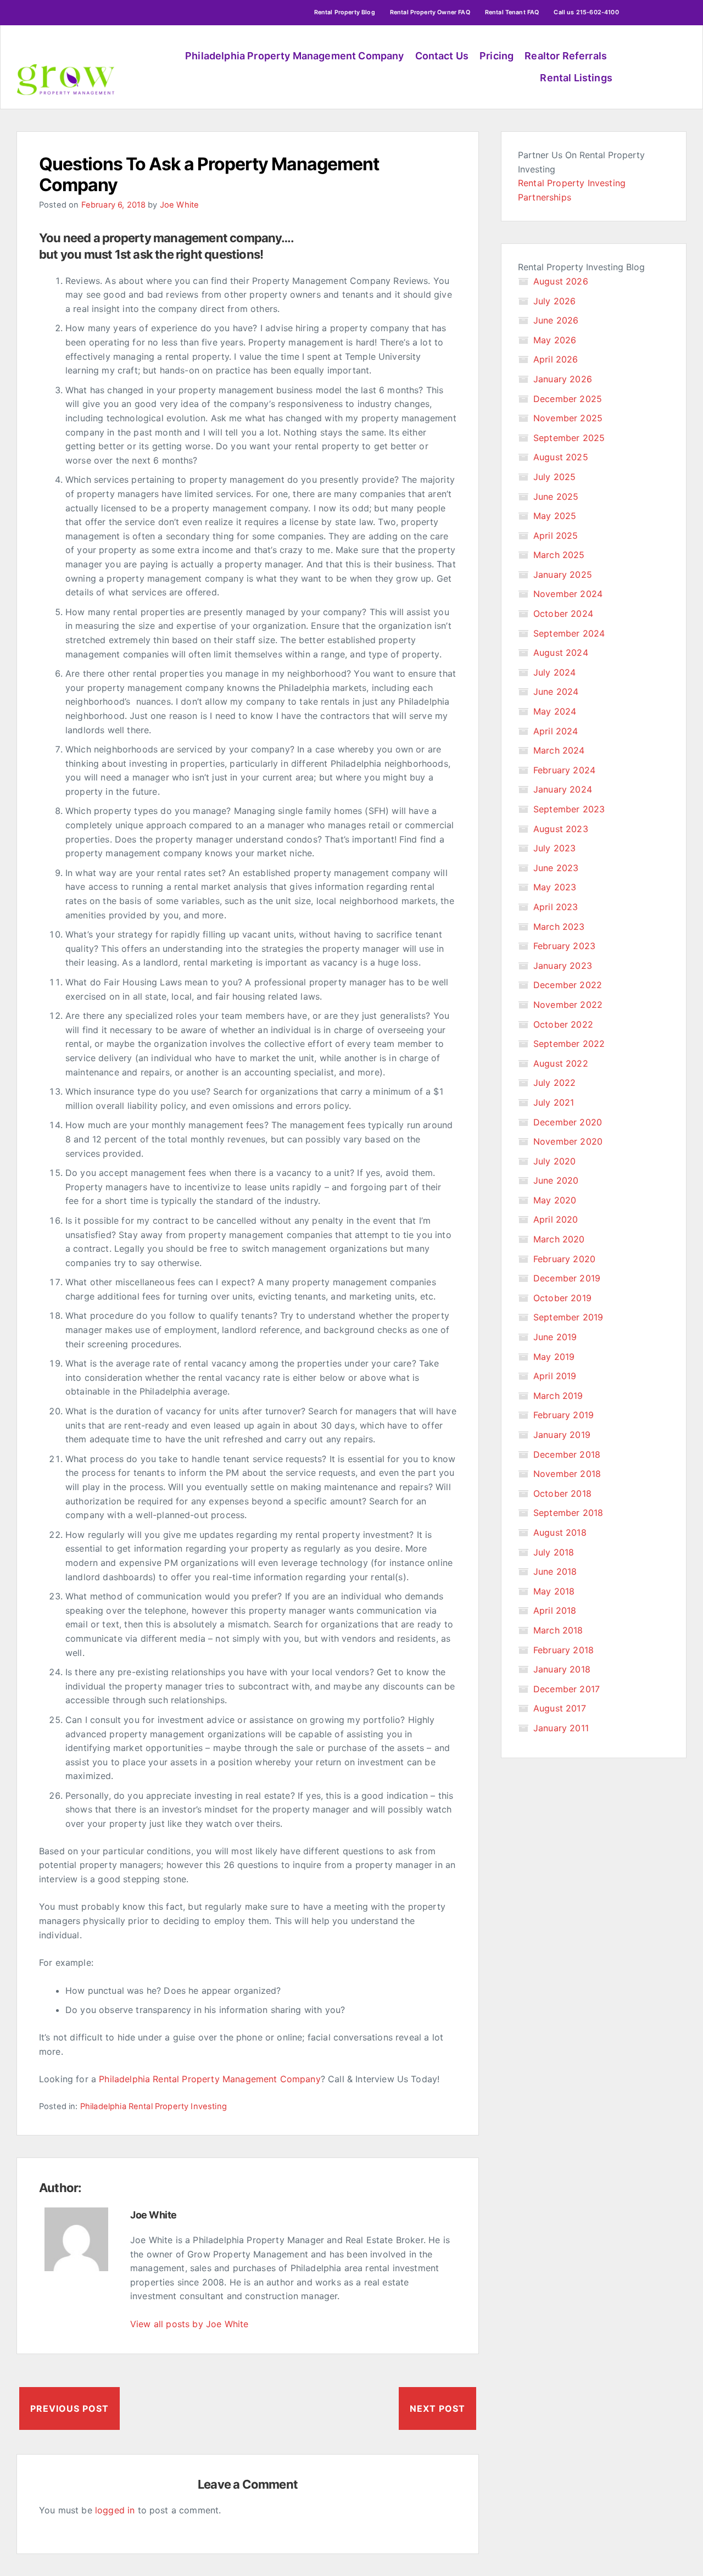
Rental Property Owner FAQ (430, 12)
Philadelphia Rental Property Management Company (210, 2079)
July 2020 (554, 1161)
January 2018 (562, 1669)
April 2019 (555, 1376)
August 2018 (560, 1532)
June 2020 (556, 1180)
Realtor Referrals (566, 56)
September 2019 (568, 1317)
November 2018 (567, 1474)
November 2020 (568, 1141)
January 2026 (563, 379)
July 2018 (554, 1552)
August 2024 (561, 653)
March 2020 (559, 1239)
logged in (115, 2510)
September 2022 (569, 1044)
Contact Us (442, 56)
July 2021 (554, 1102)
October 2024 (563, 614)
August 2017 (560, 1708)
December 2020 (568, 1122)
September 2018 (568, 1513)
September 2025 (569, 438)
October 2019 (562, 1298)
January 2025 (563, 575)
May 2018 (554, 1591)
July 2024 (554, 672)
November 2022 (568, 1005)
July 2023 (554, 848)
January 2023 (563, 966)
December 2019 (567, 1278)
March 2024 (559, 750)
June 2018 (555, 1571)
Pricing (496, 56)
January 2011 (561, 1728)
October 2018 (562, 1493)
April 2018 (555, 1610)
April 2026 (556, 359)
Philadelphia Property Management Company (294, 56)
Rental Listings (576, 78)
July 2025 (554, 477)
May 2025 (555, 516)
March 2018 (558, 1630)
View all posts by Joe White (189, 2324)
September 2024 (569, 633)
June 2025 (556, 497)
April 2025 (556, 536)
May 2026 (555, 340)
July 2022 (554, 1083)
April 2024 (556, 731)
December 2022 (568, 985)
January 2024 (563, 789)
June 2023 (556, 868)
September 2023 (569, 809)
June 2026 (556, 320)
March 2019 (558, 1396)
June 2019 (555, 1337)
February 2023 (564, 946)
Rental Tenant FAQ (512, 12)
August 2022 (561, 1063)
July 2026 (554, 301)
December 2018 (567, 1454)
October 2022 (563, 1024)
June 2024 (556, 692)
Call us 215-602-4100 (586, 12)
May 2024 (555, 711)
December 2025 (568, 399)
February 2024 (564, 770)
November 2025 (568, 418)
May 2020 (555, 1200)
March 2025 (559, 555)
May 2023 (555, 887)
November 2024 (568, 594)
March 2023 (559, 927)
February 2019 (563, 1415)
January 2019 (562, 1435)
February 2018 (563, 1650)
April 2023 (556, 907)
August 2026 (561, 281)
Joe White (179, 205)
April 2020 (556, 1219)
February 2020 (564, 1259)
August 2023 (561, 829)
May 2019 (554, 1357)
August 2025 (561, 457)
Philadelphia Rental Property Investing (154, 2106)
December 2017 (567, 1689)
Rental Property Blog (345, 12)
